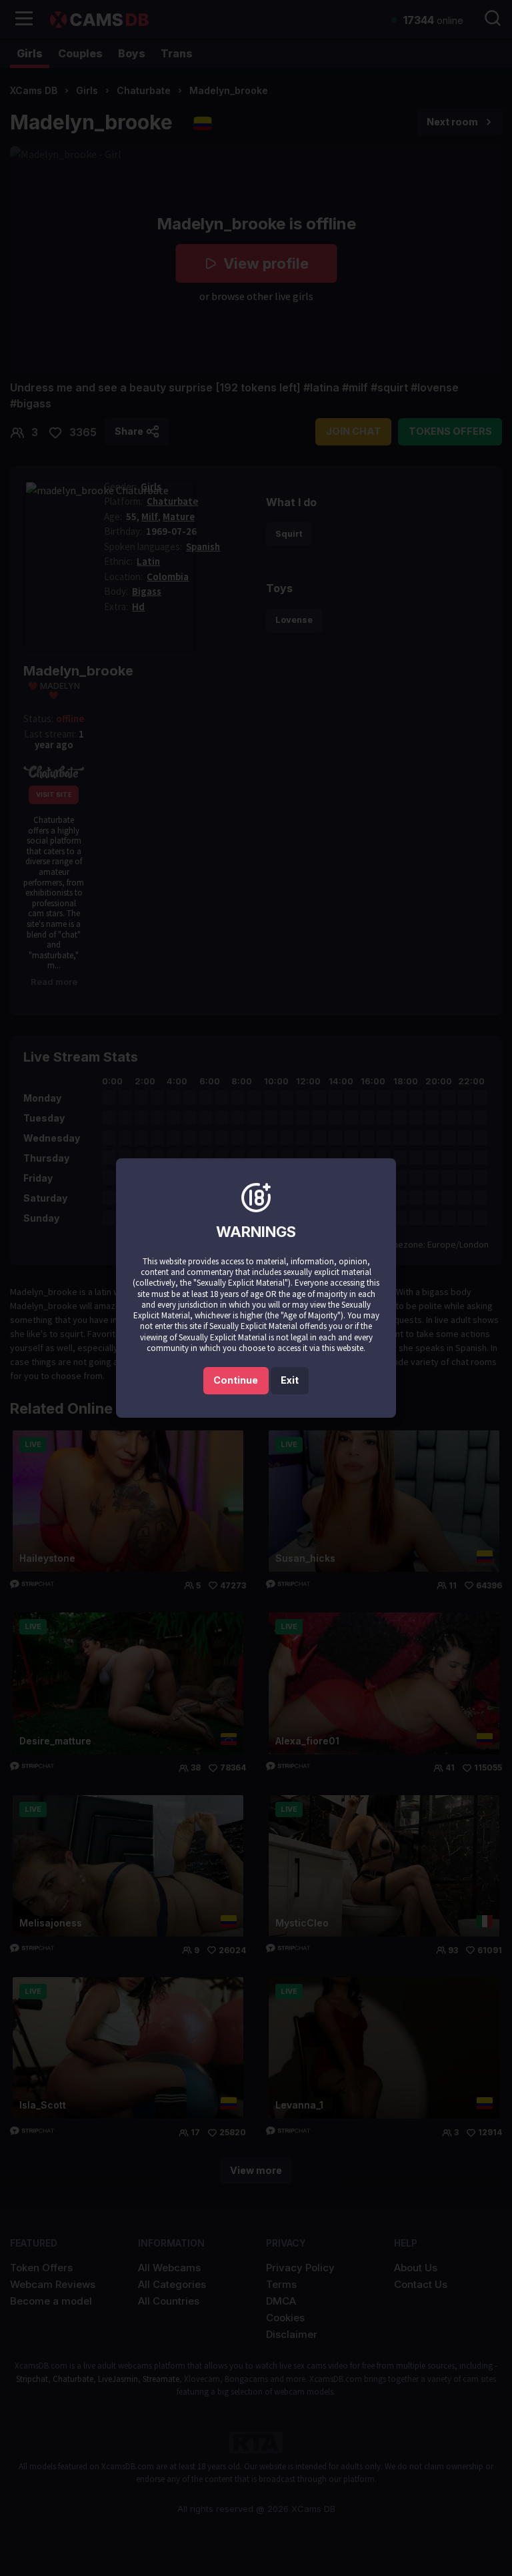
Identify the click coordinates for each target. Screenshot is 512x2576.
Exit (290, 1380)
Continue (236, 1380)
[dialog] (256, 1288)
